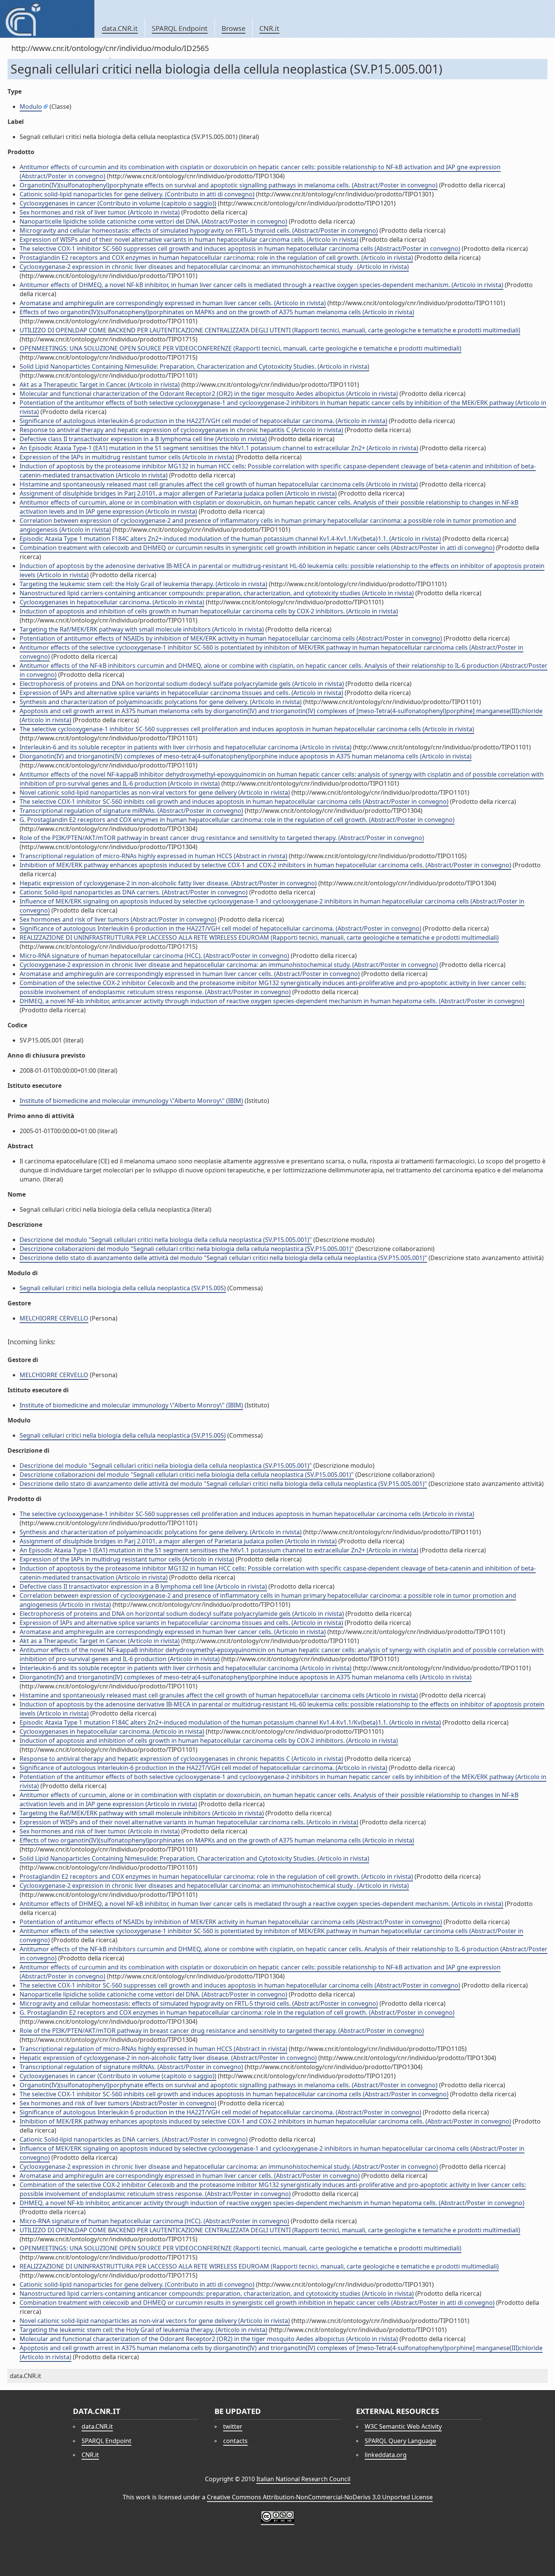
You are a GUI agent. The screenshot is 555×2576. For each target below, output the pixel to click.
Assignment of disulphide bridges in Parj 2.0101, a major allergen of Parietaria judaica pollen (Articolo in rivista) (178, 493)
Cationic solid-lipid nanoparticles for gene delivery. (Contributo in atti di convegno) (137, 194)
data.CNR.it (120, 28)
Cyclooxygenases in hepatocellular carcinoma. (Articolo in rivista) (112, 602)
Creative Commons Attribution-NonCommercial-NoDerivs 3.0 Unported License (320, 2497)
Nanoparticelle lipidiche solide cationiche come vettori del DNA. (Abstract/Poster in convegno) (153, 221)
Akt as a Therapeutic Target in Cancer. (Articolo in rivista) (100, 385)
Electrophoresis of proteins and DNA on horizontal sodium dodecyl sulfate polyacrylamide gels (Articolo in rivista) (182, 684)
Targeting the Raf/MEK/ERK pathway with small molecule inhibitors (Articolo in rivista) (142, 629)
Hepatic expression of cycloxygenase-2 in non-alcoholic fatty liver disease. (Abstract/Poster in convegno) (168, 883)
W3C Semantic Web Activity (403, 2426)
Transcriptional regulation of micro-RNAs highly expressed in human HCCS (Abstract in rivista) (153, 856)
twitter (233, 2426)
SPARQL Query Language (400, 2441)
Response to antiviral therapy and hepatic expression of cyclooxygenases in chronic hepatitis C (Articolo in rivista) (181, 430)
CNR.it (269, 28)
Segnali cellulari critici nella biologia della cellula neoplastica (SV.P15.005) (123, 1288)
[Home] (47, 19)
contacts (235, 2441)
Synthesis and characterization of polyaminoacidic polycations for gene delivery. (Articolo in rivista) (161, 702)
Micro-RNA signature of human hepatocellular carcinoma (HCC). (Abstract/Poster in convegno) (154, 956)
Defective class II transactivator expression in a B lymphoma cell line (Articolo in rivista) (143, 439)
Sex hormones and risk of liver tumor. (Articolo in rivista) (100, 212)
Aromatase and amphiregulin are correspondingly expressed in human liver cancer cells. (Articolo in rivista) (173, 303)
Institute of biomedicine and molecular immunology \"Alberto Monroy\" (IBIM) (131, 1101)
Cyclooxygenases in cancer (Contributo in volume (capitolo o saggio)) (118, 203)
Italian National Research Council (303, 2479)
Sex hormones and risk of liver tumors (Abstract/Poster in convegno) (118, 919)
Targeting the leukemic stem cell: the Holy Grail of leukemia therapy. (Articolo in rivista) (143, 584)
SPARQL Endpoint (180, 28)
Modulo (31, 107)
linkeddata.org (386, 2455)
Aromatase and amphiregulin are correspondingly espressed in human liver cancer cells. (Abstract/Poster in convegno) (190, 974)
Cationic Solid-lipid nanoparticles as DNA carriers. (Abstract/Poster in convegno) (134, 892)
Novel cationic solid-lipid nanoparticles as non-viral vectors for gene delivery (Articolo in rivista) (155, 792)
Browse (234, 28)
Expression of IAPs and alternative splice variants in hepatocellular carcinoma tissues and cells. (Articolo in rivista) (181, 693)
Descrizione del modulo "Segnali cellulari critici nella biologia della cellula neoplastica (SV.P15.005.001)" (166, 1240)
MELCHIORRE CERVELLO (54, 1318)
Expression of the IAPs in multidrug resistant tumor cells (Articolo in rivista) (127, 457)
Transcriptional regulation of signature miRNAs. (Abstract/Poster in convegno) (131, 811)
